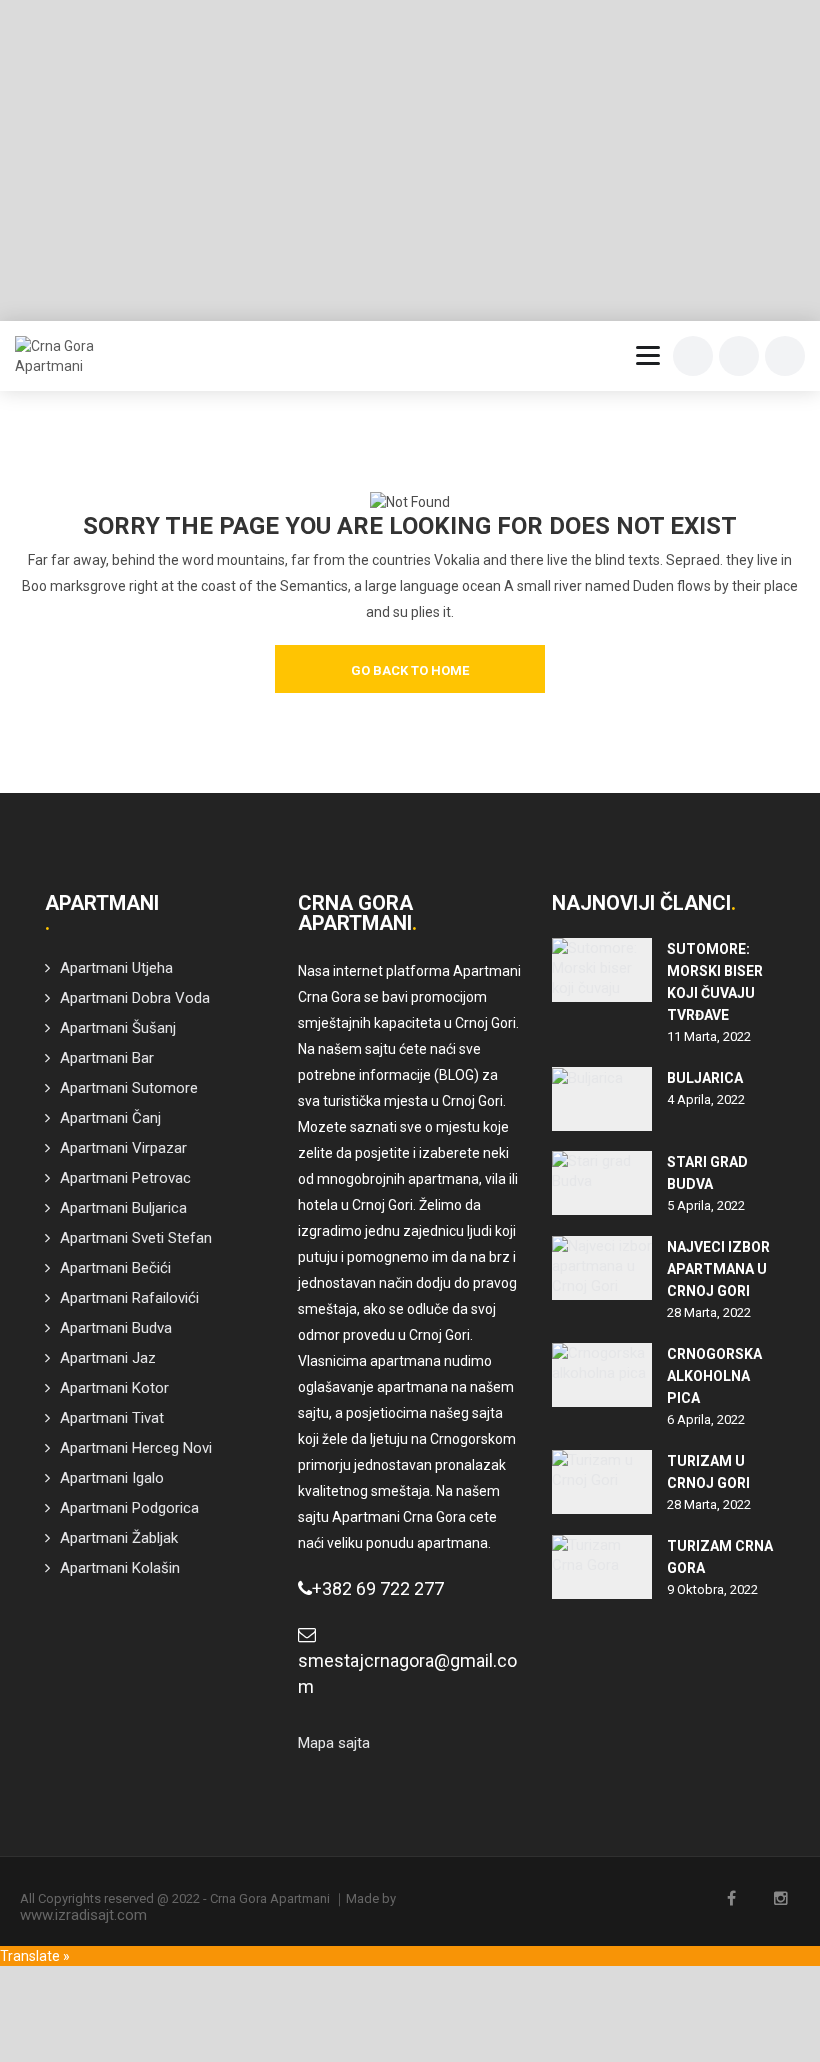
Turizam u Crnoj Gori (708, 1472)
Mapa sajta (334, 1743)
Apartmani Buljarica (123, 1208)
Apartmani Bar (107, 1058)
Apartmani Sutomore (129, 1088)
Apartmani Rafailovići (129, 1298)
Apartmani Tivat (112, 1418)
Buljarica (705, 1078)
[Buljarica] (602, 1099)
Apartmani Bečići (115, 1268)
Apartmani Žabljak (119, 1538)
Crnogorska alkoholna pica (714, 1376)
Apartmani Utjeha (116, 968)
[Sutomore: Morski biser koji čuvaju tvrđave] (602, 970)
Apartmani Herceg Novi (136, 1448)
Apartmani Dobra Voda (135, 998)
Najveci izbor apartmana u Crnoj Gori (718, 1269)
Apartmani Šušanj (118, 1028)
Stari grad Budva (707, 1173)
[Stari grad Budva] (602, 1183)
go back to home (410, 670)
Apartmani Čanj (110, 1118)
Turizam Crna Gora (720, 1557)
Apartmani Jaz (108, 1358)
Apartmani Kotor (114, 1388)
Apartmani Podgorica (129, 1508)
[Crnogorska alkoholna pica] (602, 1375)
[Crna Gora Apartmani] (62, 356)
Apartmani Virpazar (123, 1148)
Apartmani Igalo (112, 1478)
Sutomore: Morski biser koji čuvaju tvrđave (715, 982)
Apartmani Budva (116, 1328)
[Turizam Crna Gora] (602, 1567)
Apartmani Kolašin (120, 1568)
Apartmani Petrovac (125, 1178)
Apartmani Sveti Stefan (136, 1238)
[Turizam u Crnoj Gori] (602, 1482)
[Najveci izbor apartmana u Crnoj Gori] (602, 1268)
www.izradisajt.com (83, 1915)
